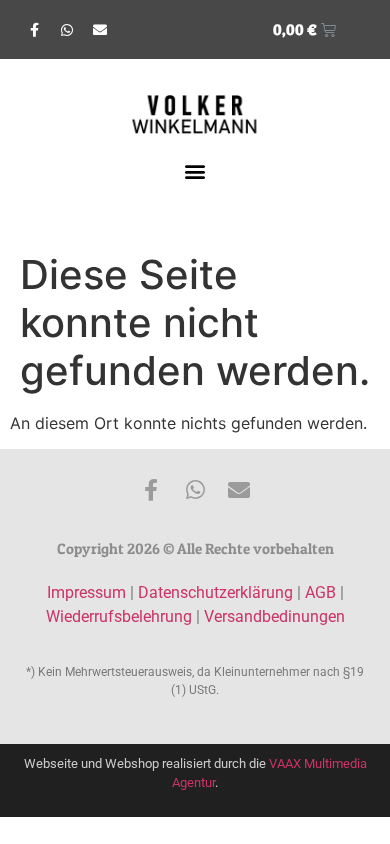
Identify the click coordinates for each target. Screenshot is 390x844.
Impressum (86, 592)
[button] (195, 171)
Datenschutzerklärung (215, 592)
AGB (320, 592)
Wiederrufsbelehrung (119, 616)
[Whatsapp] (67, 30)
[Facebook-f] (34, 30)
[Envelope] (100, 30)
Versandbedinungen (274, 616)
